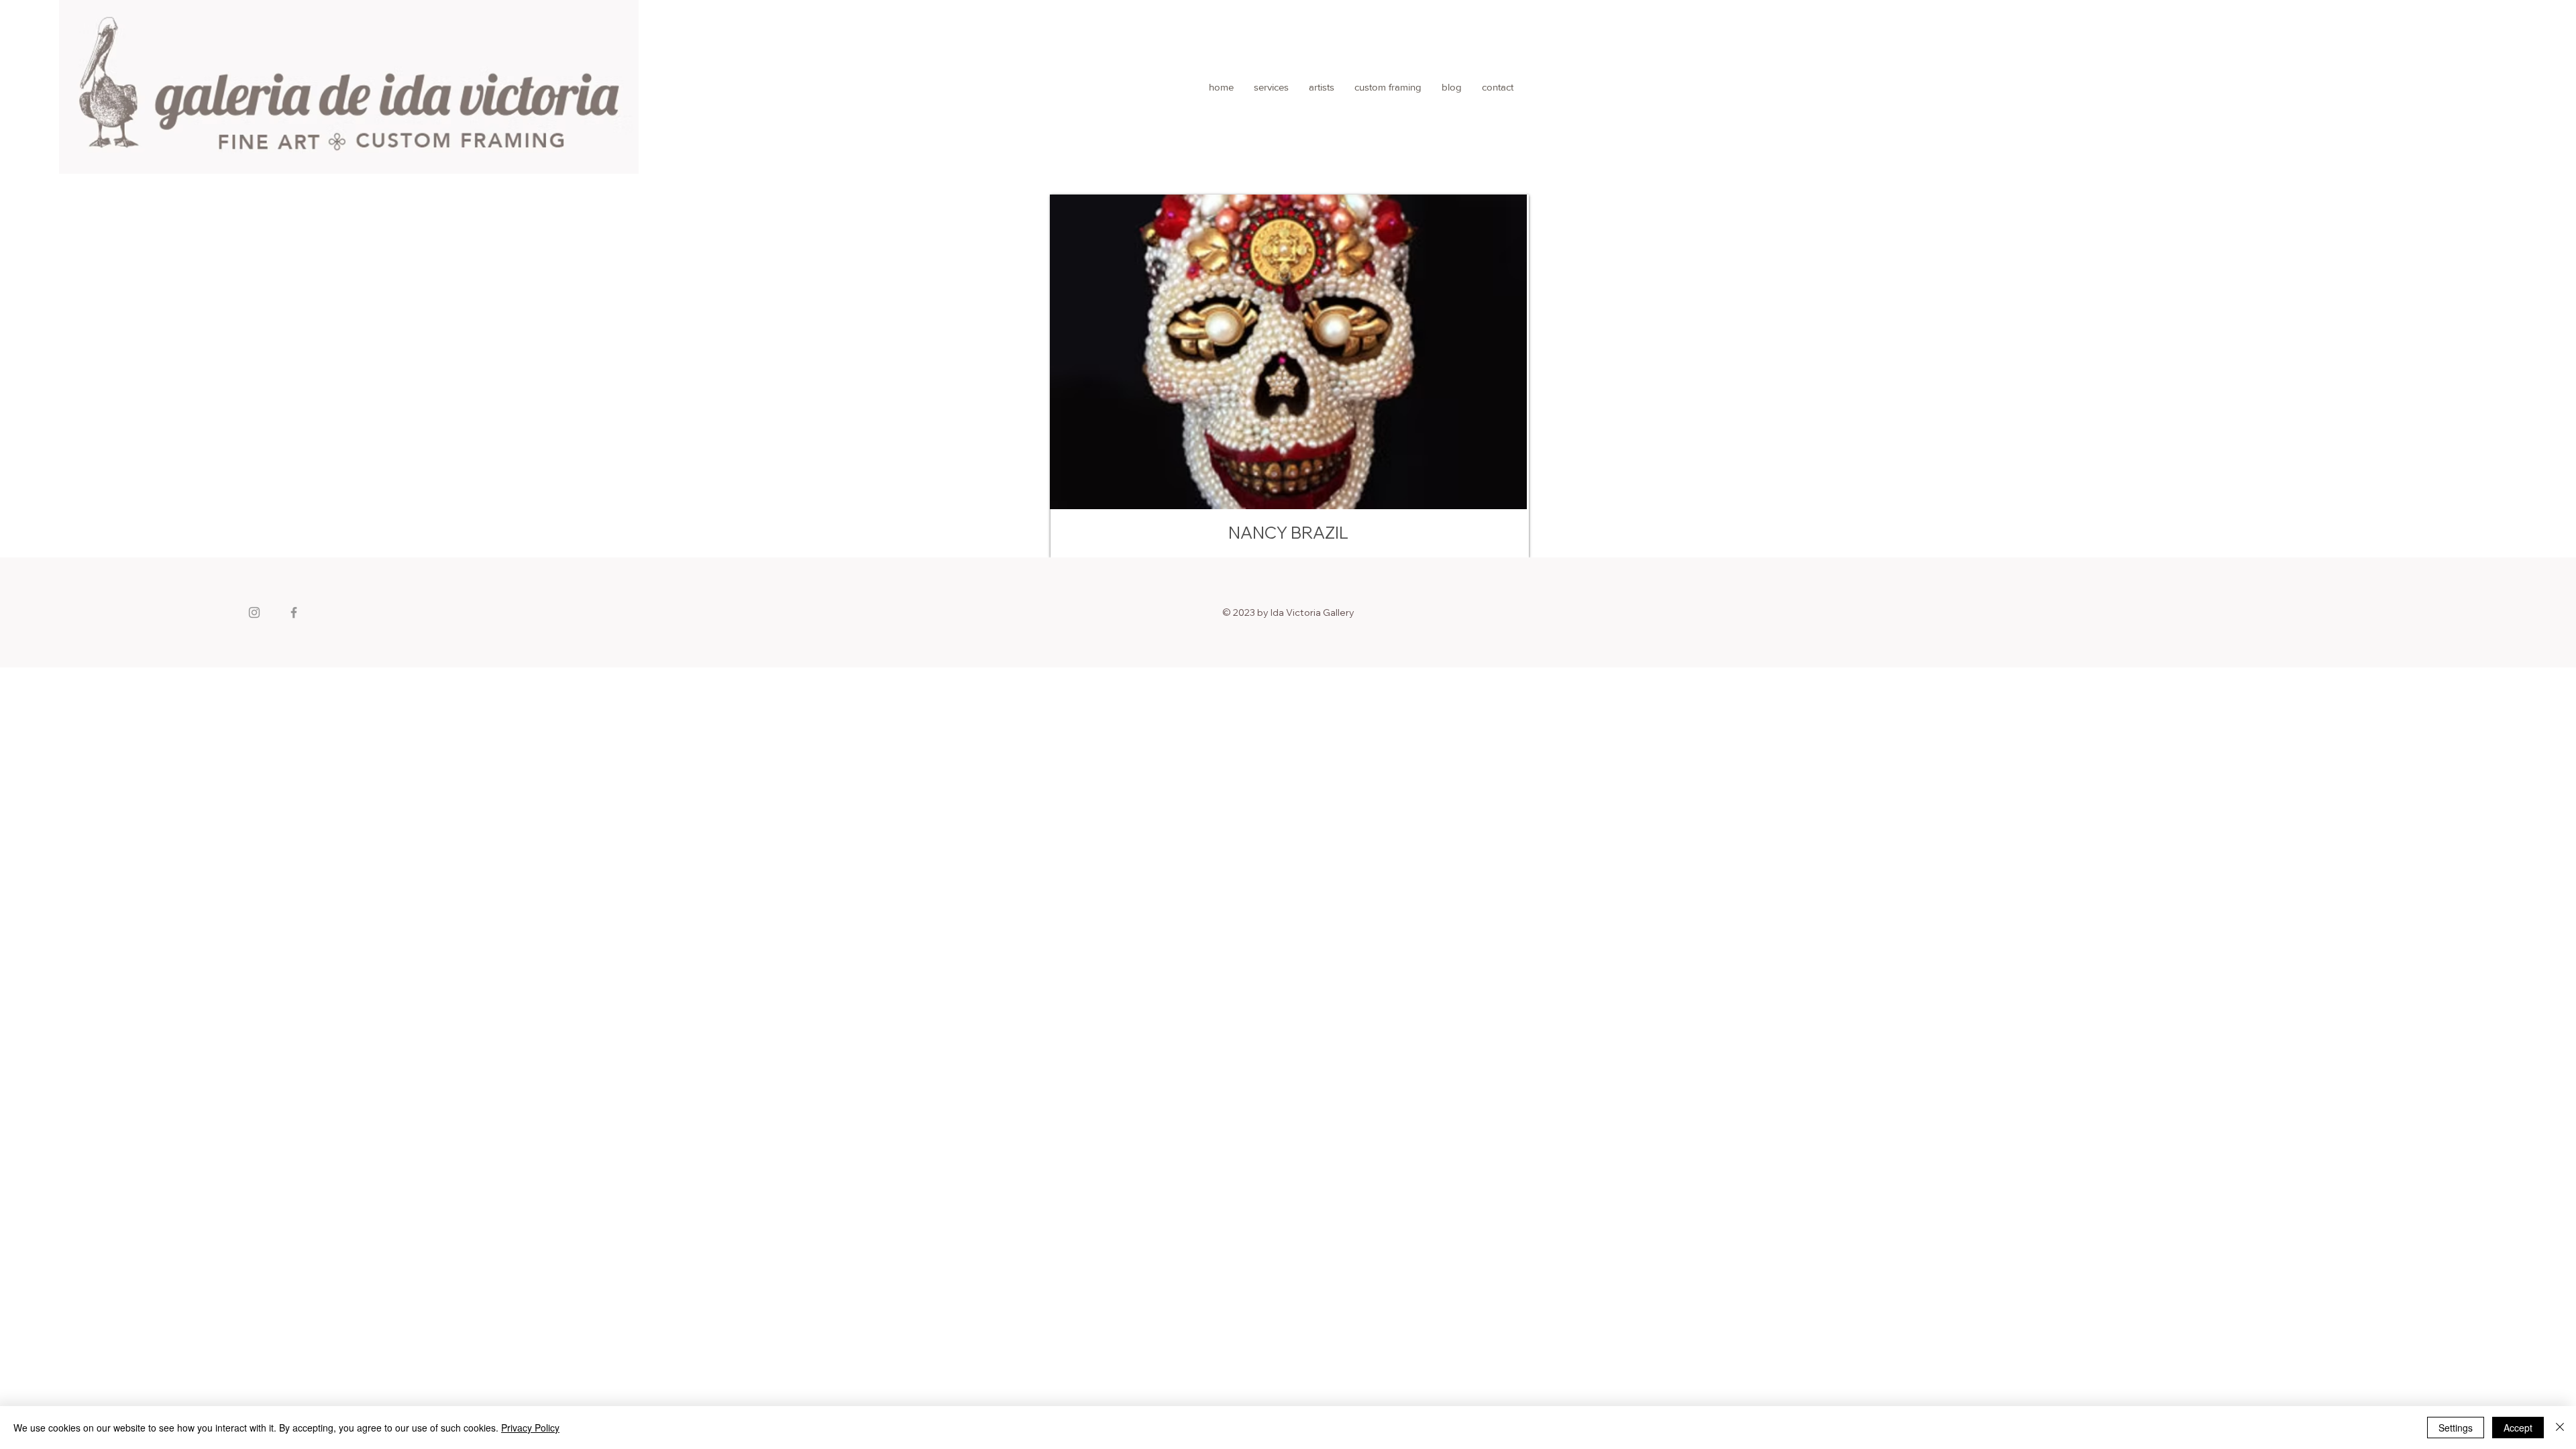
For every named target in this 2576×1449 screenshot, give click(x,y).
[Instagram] (254, 612)
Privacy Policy (530, 1428)
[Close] (2560, 1428)
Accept (2518, 1428)
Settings (2456, 1428)
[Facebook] (294, 612)
